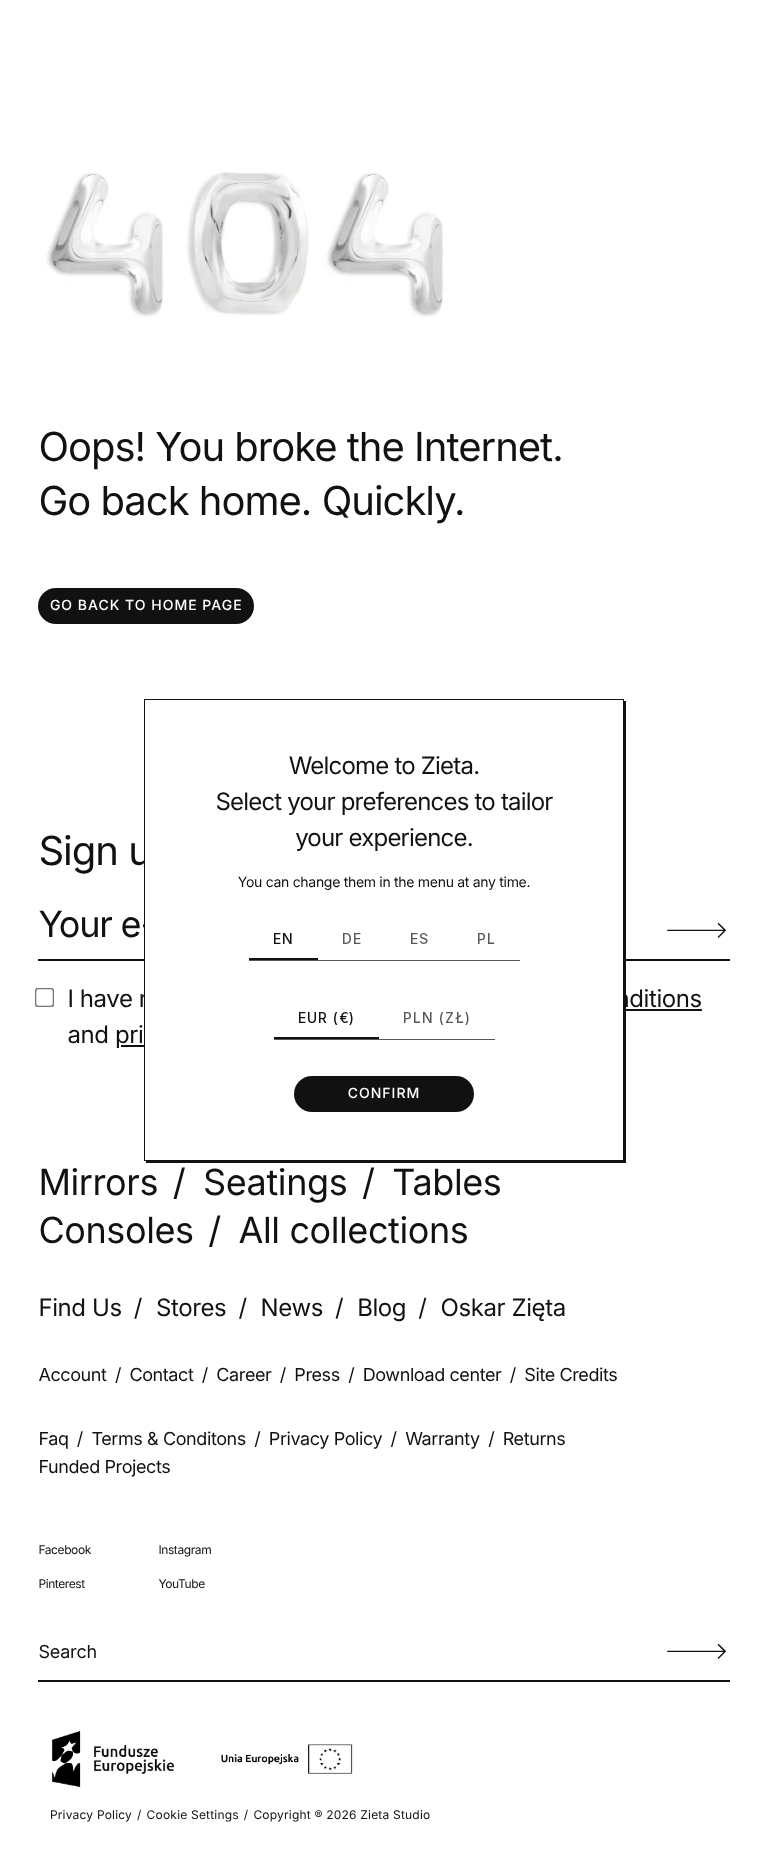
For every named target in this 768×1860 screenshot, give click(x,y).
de (352, 938)
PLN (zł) (437, 1017)
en (283, 938)
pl (486, 938)
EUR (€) (326, 1017)
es (419, 938)
